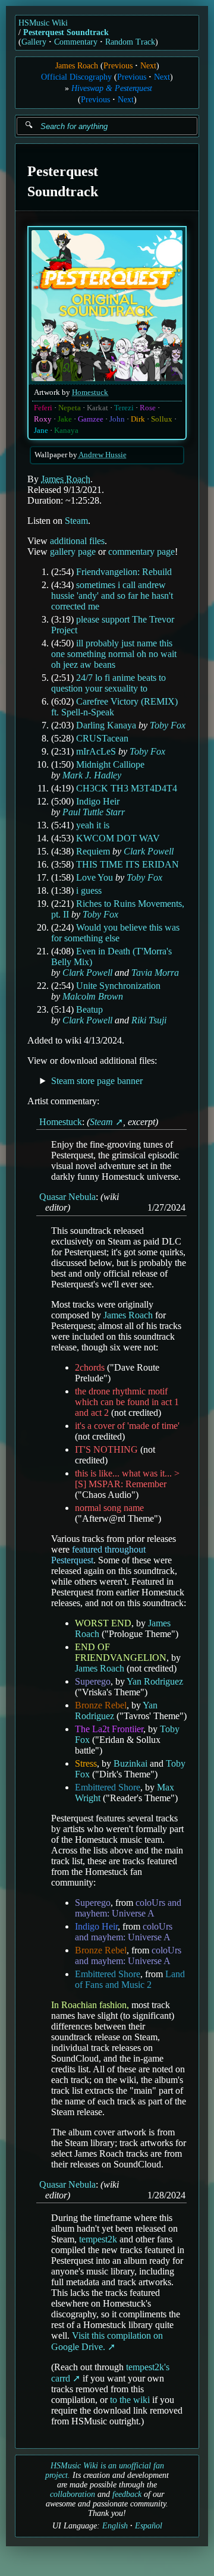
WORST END (103, 1623)
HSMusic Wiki (43, 23)
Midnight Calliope (110, 764)
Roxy (43, 419)
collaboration (73, 2494)
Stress (86, 1763)
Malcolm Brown (93, 996)
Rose (148, 408)
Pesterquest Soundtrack (66, 32)
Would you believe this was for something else (115, 933)
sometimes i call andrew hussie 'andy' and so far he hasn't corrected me (112, 596)
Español (149, 2526)
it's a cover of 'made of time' (127, 1426)
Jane (41, 431)
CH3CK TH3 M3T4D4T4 (127, 788)
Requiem (93, 851)
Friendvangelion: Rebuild (124, 572)
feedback (127, 2494)
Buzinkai (130, 1763)
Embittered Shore (108, 1787)
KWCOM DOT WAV (118, 838)
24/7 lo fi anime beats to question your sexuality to (108, 683)
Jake (65, 419)
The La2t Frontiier (109, 1729)
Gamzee (91, 419)
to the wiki (130, 2400)
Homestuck (90, 392)
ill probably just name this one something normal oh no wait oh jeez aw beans (114, 654)
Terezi (124, 408)
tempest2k (98, 2239)
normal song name (109, 1508)
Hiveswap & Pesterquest (112, 88)
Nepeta (70, 408)
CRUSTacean (102, 738)
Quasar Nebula (67, 1197)
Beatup (89, 1009)
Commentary (76, 42)
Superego (93, 1681)
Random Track (130, 42)
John (117, 419)
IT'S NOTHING (106, 1449)
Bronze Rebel (101, 1705)
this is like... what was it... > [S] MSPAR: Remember (127, 1479)
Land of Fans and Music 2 (130, 1979)
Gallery (34, 42)
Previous (118, 66)
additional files (77, 541)
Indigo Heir (98, 801)
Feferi (43, 408)
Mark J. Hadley (92, 775)
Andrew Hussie (103, 455)
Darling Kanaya (106, 725)
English (115, 2526)
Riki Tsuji (149, 1020)
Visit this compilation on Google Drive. (107, 2341)
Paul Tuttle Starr (94, 812)
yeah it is (93, 825)
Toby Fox (168, 725)
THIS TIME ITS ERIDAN (128, 864)
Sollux (162, 419)
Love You (95, 877)
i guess (89, 890)
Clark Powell (149, 851)
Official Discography (76, 77)
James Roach (77, 66)
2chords (90, 1367)
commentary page (141, 552)
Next (148, 66)
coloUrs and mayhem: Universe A (128, 1908)
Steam (76, 521)
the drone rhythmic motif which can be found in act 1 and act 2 (127, 1402)
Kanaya (66, 431)
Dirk (138, 419)
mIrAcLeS (96, 751)
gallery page (73, 552)
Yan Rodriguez (155, 1681)
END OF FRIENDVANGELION (121, 1652)
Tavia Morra (155, 973)
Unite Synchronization (118, 986)
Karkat (97, 408)
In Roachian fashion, (90, 2005)
